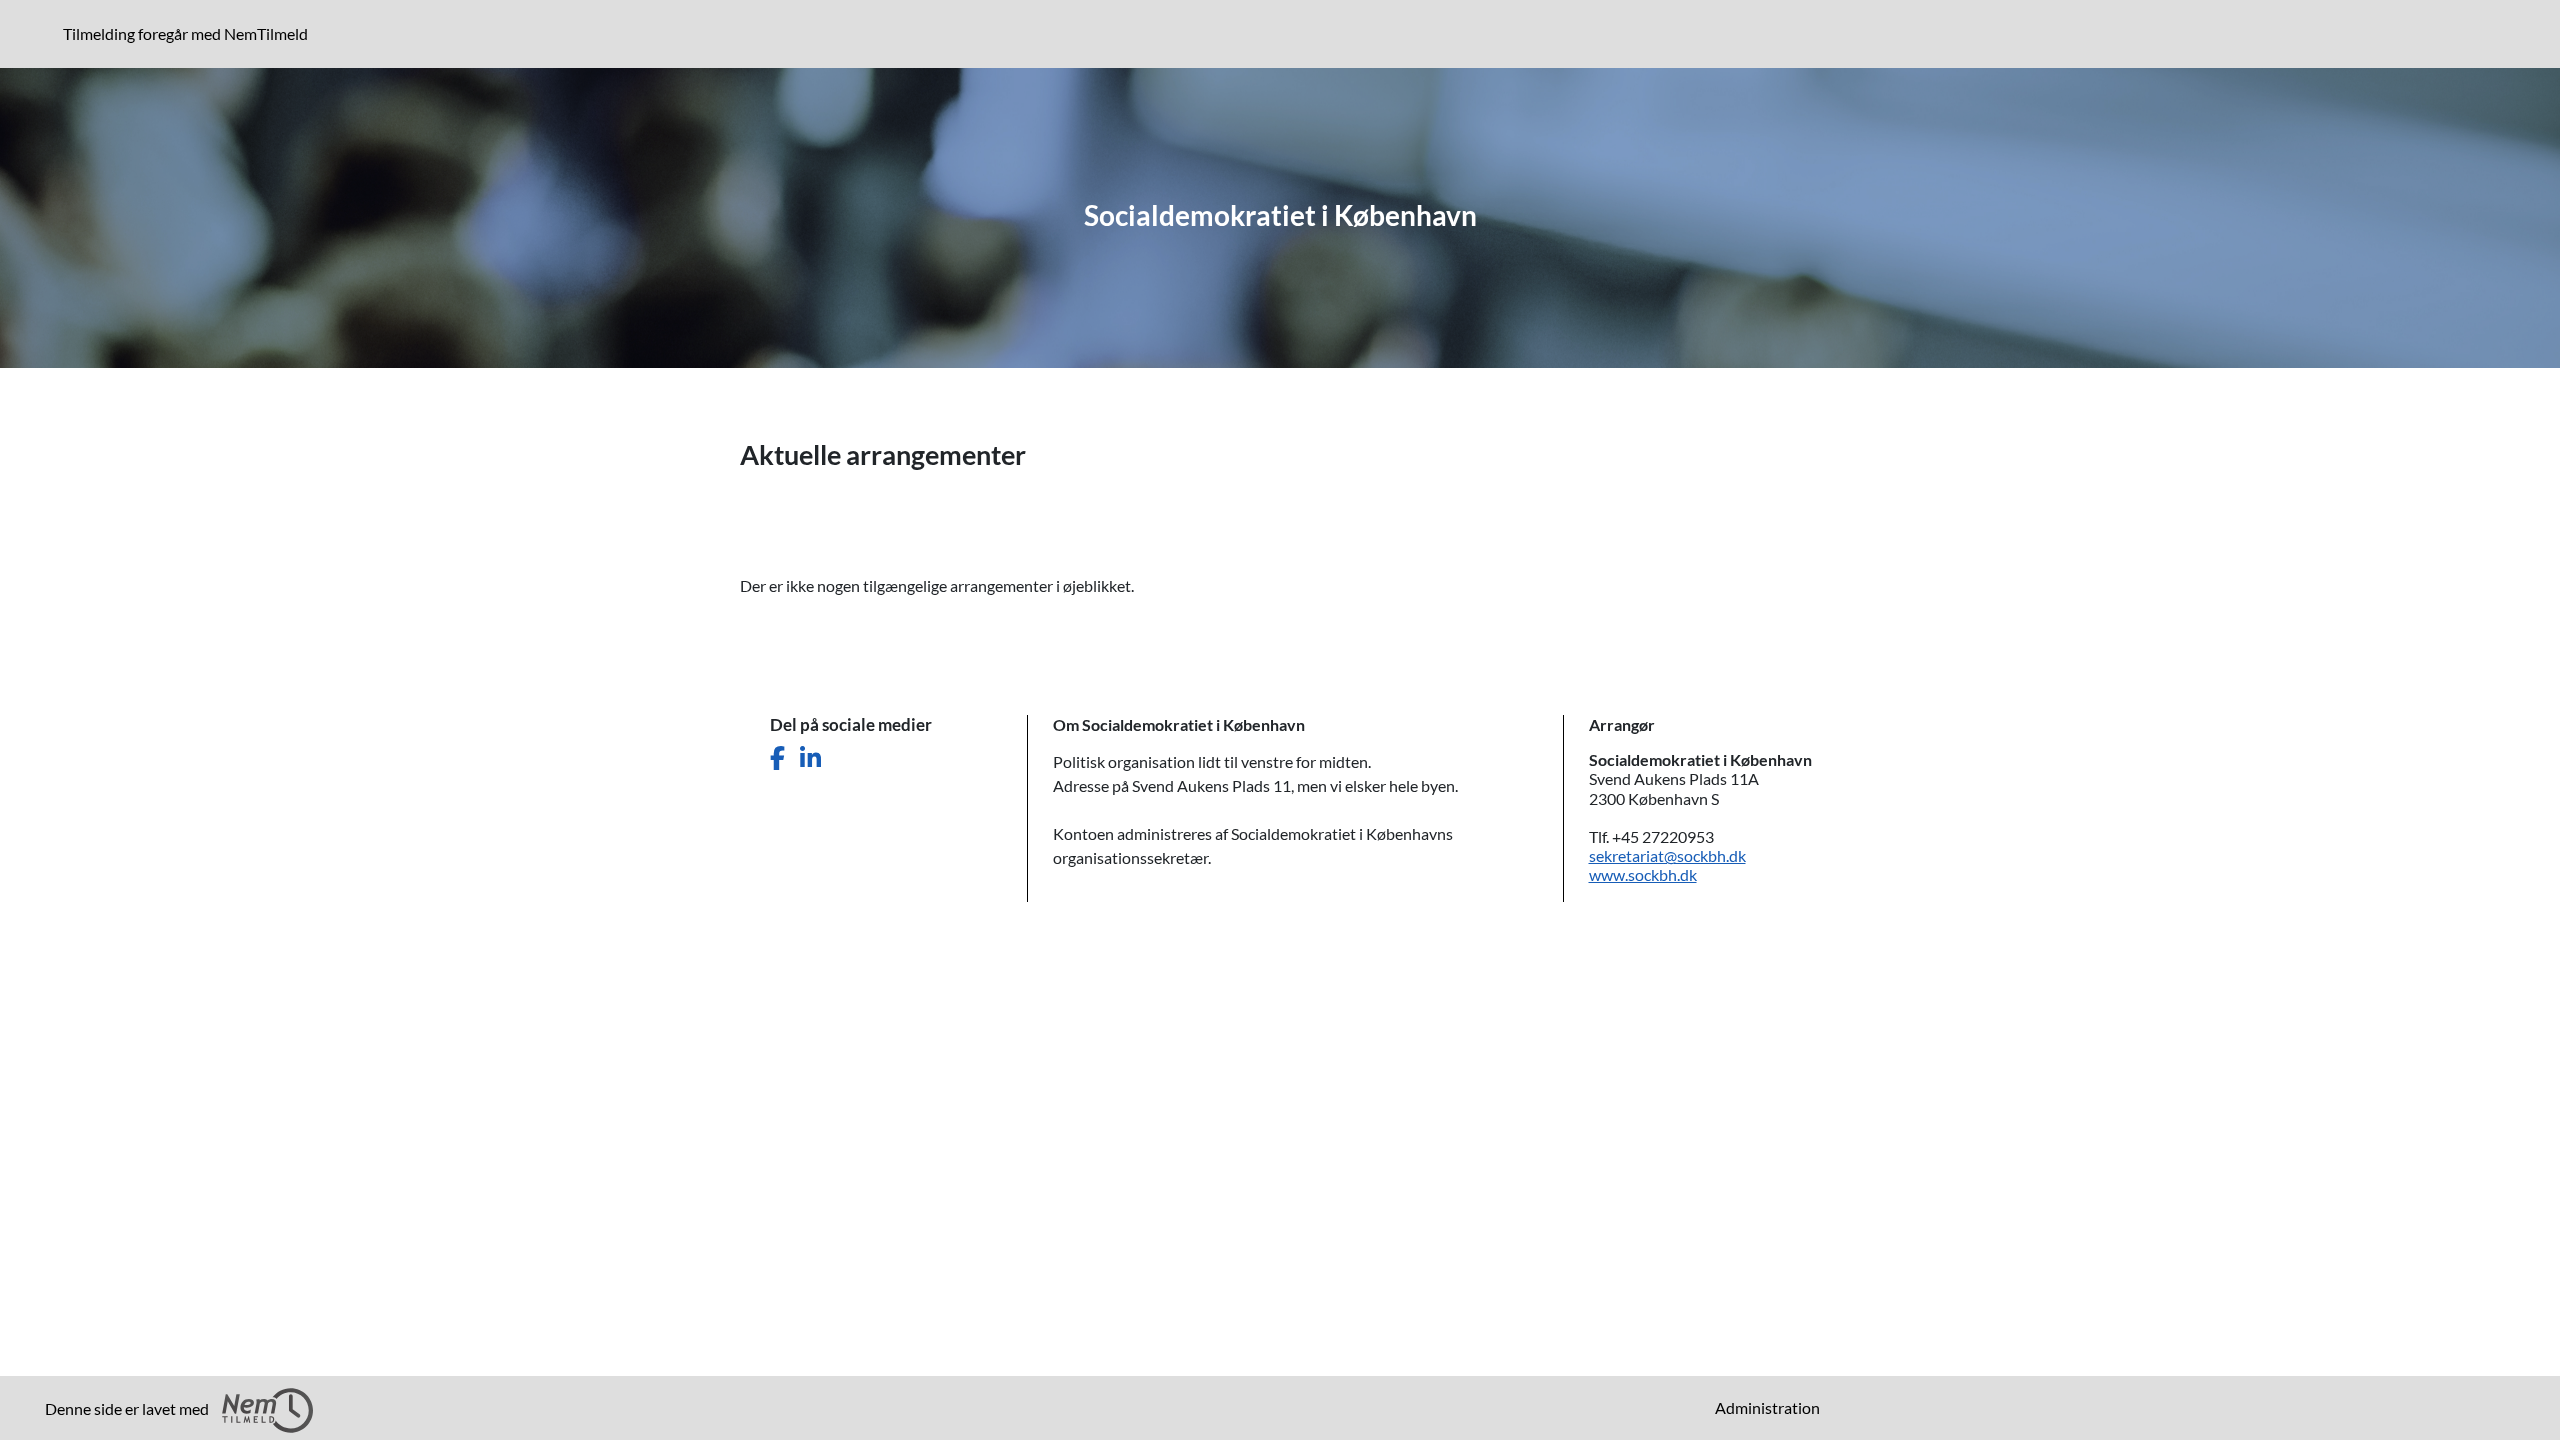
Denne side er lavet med (128, 1408)
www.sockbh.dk (1643, 874)
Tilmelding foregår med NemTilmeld (189, 33)
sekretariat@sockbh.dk (1667, 855)
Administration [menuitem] (1767, 1407)
